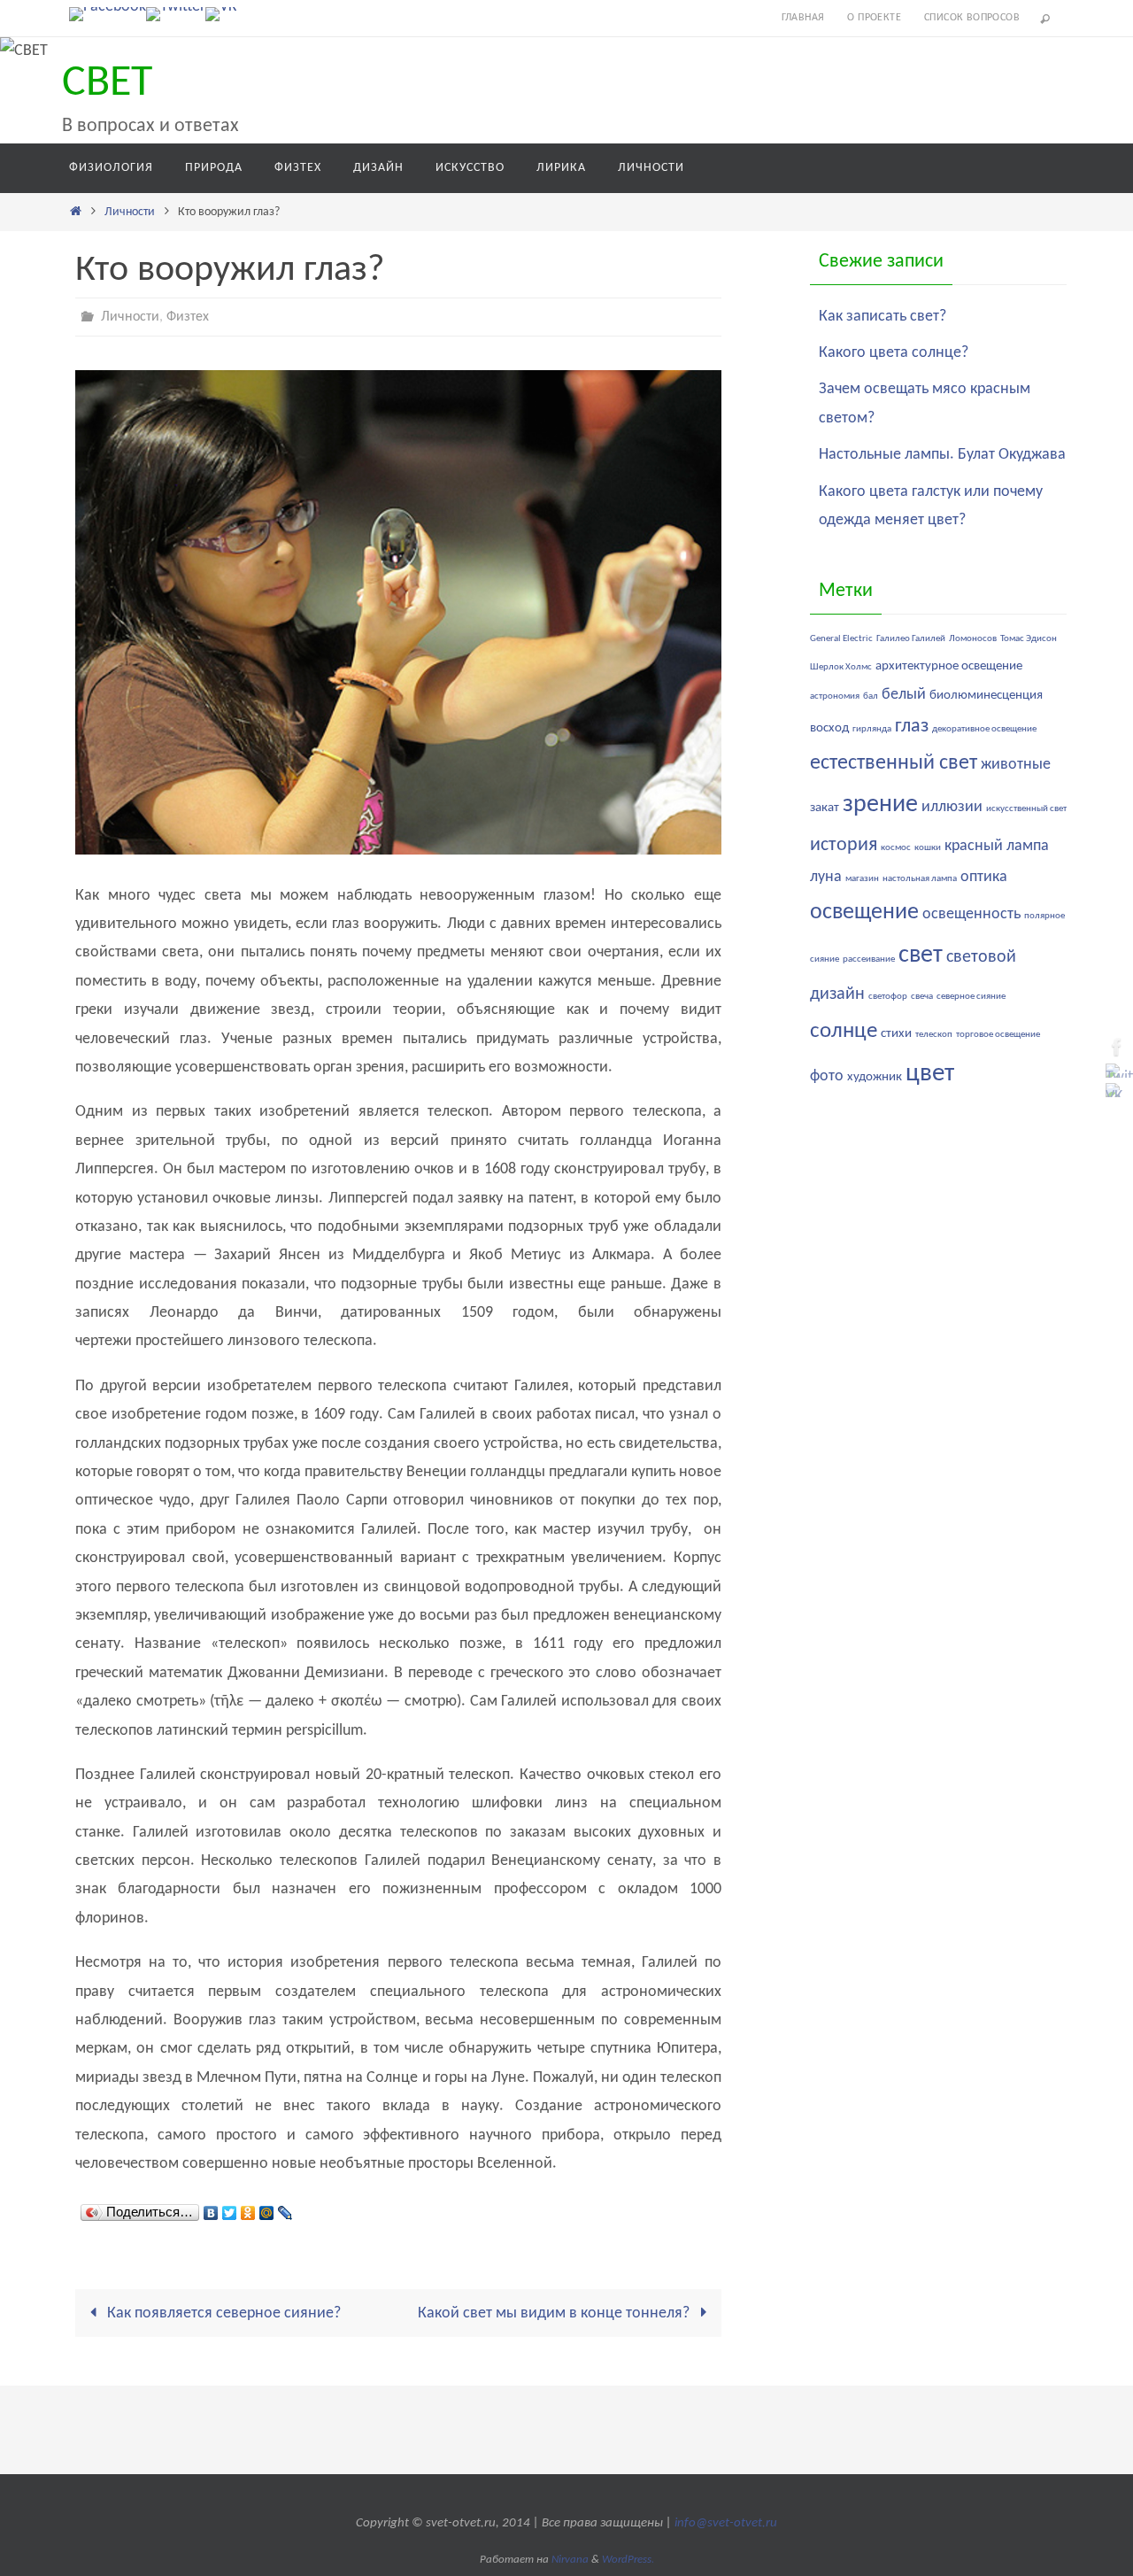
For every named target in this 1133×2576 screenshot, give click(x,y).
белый (904, 695)
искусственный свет (1026, 809)
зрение (880, 805)
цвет (930, 1074)
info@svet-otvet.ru (726, 2523)
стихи (896, 1034)
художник (875, 1077)
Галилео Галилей (911, 639)
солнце (844, 1031)
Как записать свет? (883, 317)
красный (974, 846)
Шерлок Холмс (841, 667)
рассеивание (869, 959)
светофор (888, 997)
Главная (803, 18)
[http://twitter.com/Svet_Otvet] (176, 14)
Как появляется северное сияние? (222, 2313)
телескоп (934, 1035)
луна (826, 877)
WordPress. (628, 2560)
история (844, 845)
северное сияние (971, 997)
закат (825, 808)
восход (829, 728)
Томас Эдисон (1029, 639)
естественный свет (894, 763)
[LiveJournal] (285, 2209)
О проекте (874, 18)
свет (921, 955)
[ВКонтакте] (211, 2209)
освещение (864, 913)
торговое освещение (998, 1035)
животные (1016, 765)
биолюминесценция (986, 696)
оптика (984, 877)
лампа (1028, 846)
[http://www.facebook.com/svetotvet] (108, 14)
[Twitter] (230, 2209)
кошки (928, 848)
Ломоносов (973, 639)
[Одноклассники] (248, 2209)
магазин (862, 879)
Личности (130, 212)
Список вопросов (972, 18)
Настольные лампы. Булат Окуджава (942, 455)
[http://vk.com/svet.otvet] (221, 14)
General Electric (841, 639)
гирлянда (872, 729)
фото (827, 1076)
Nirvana (570, 2560)
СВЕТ (107, 84)
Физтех (188, 317)
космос (896, 848)
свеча (922, 997)
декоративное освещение (984, 729)
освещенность (971, 914)
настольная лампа (920, 879)
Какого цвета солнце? (894, 353)
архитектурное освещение (949, 666)
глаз (912, 727)
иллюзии (952, 807)
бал (871, 696)
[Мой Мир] (267, 2209)
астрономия (835, 696)
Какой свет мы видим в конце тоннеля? (555, 2313)
